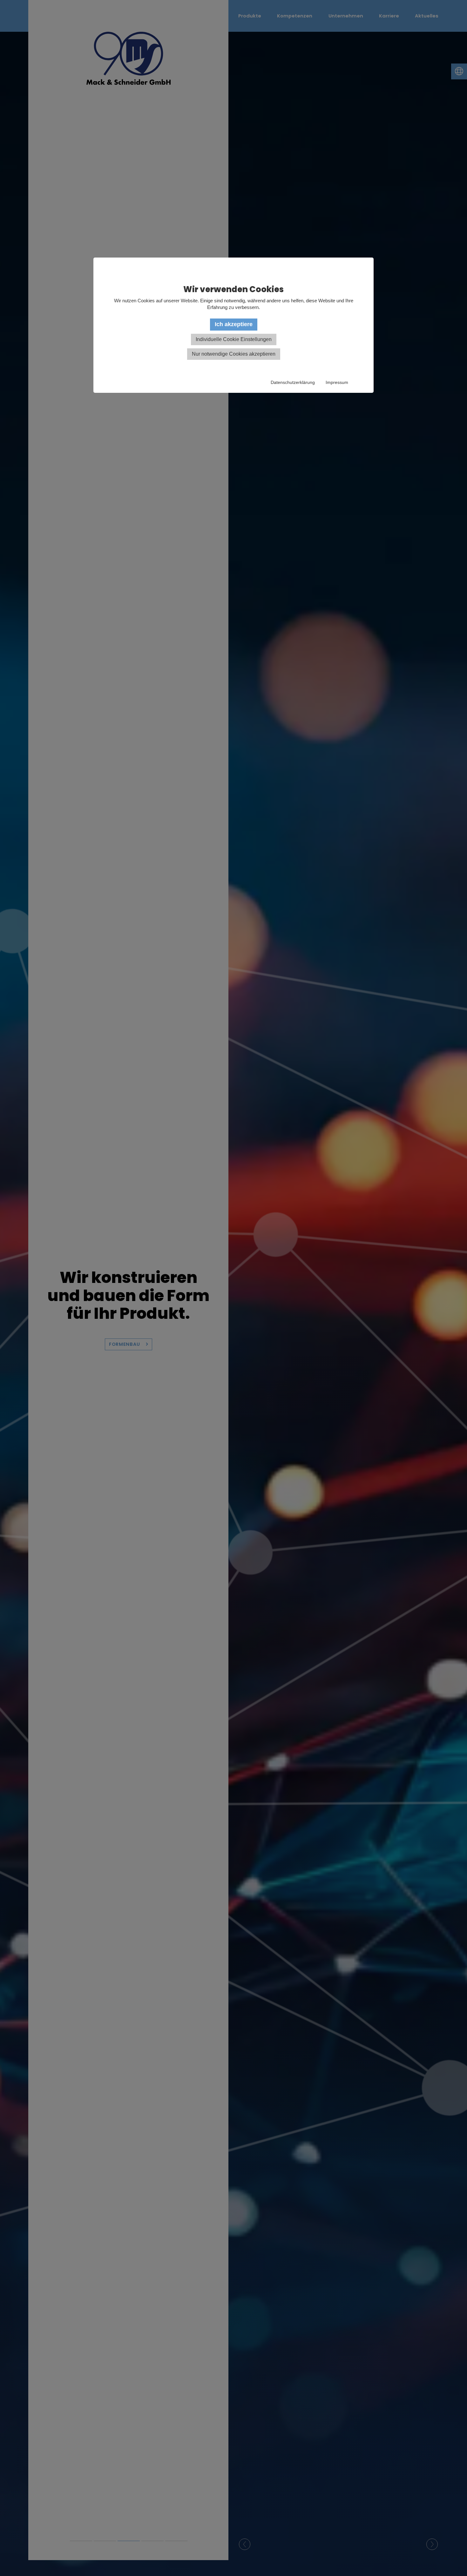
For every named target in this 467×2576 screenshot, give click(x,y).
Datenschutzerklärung (293, 382)
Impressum (337, 382)
